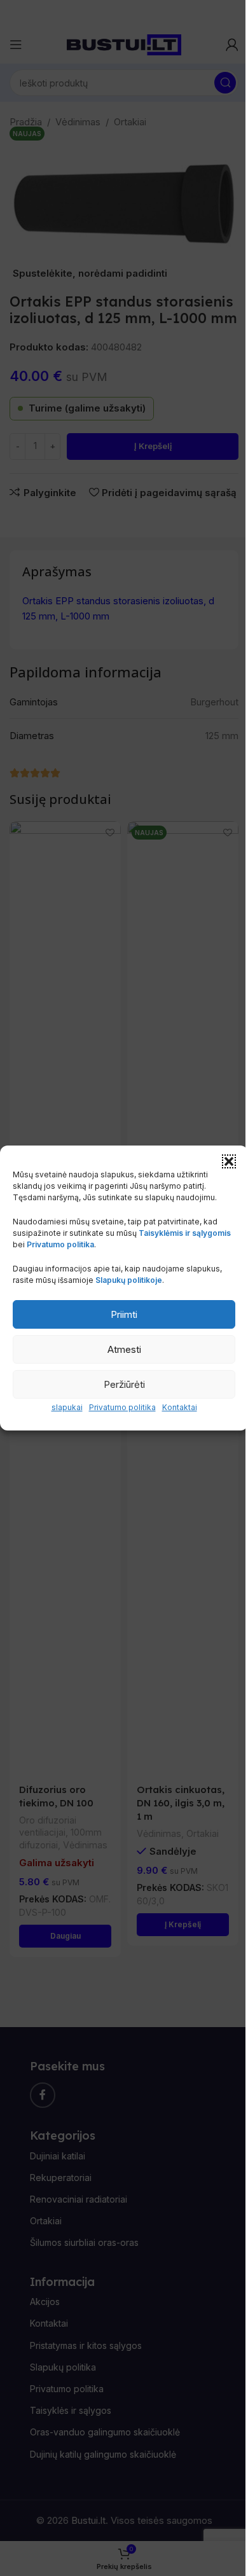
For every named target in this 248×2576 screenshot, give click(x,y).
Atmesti (124, 1349)
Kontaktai (180, 1407)
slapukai (67, 1407)
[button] (229, 1161)
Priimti (124, 1314)
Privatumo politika (122, 1407)
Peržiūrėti (124, 1384)
